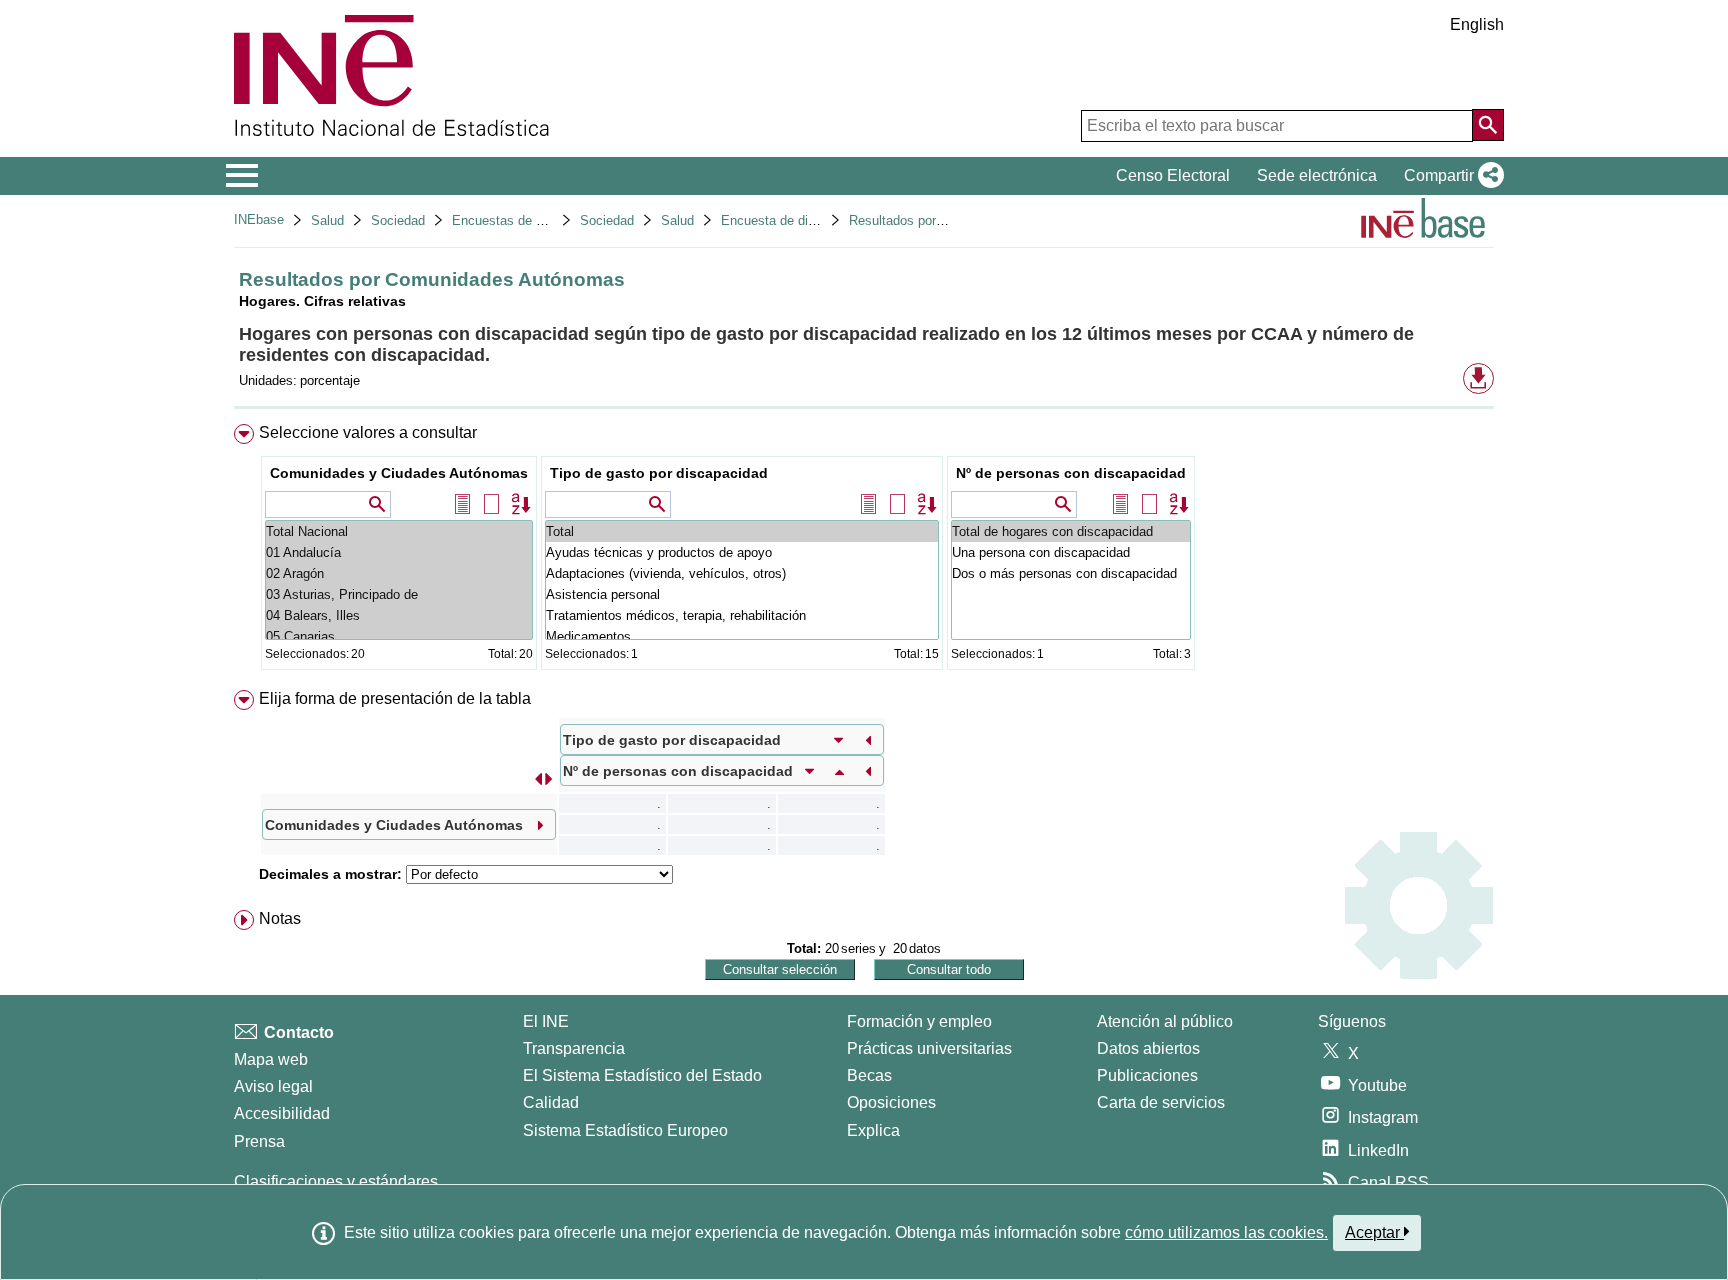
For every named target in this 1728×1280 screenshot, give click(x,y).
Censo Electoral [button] (1173, 175)
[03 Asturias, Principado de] (399, 594)
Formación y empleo (919, 1021)
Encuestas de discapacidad (532, 220)
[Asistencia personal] (742, 594)
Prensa (259, 1141)
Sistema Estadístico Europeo (625, 1130)
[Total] (742, 531)
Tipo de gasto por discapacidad (659, 473)
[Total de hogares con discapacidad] (1071, 531)
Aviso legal (273, 1086)
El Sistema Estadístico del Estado (642, 1075)
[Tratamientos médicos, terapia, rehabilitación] (742, 615)
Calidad (551, 1102)
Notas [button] (280, 918)
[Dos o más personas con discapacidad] (1071, 573)
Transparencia (574, 1048)
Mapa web (271, 1059)
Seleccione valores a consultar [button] (368, 432)
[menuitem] (864, 551)
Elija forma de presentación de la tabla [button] (395, 698)
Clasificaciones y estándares (336, 1181)
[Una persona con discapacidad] (1071, 552)
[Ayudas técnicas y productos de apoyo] (742, 552)
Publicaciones (1147, 1075)
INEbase (259, 219)
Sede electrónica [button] (1317, 175)
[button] (1450, 176)
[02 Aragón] (399, 573)
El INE (546, 1021)
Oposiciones (891, 1102)
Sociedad (398, 220)
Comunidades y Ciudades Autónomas (399, 473)
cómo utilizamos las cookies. (1226, 1232)
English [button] (1477, 24)
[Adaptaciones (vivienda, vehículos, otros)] (742, 573)
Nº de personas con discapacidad (1071, 473)
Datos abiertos (1148, 1048)
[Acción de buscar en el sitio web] (1488, 125)
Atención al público (1165, 1021)
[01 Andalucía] (399, 552)
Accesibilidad (282, 1113)
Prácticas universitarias (929, 1048)
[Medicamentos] (742, 636)
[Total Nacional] (399, 531)
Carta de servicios (1161, 1102)
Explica (873, 1130)
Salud (327, 220)
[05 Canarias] (399, 636)
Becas (869, 1075)
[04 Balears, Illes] (399, 615)
